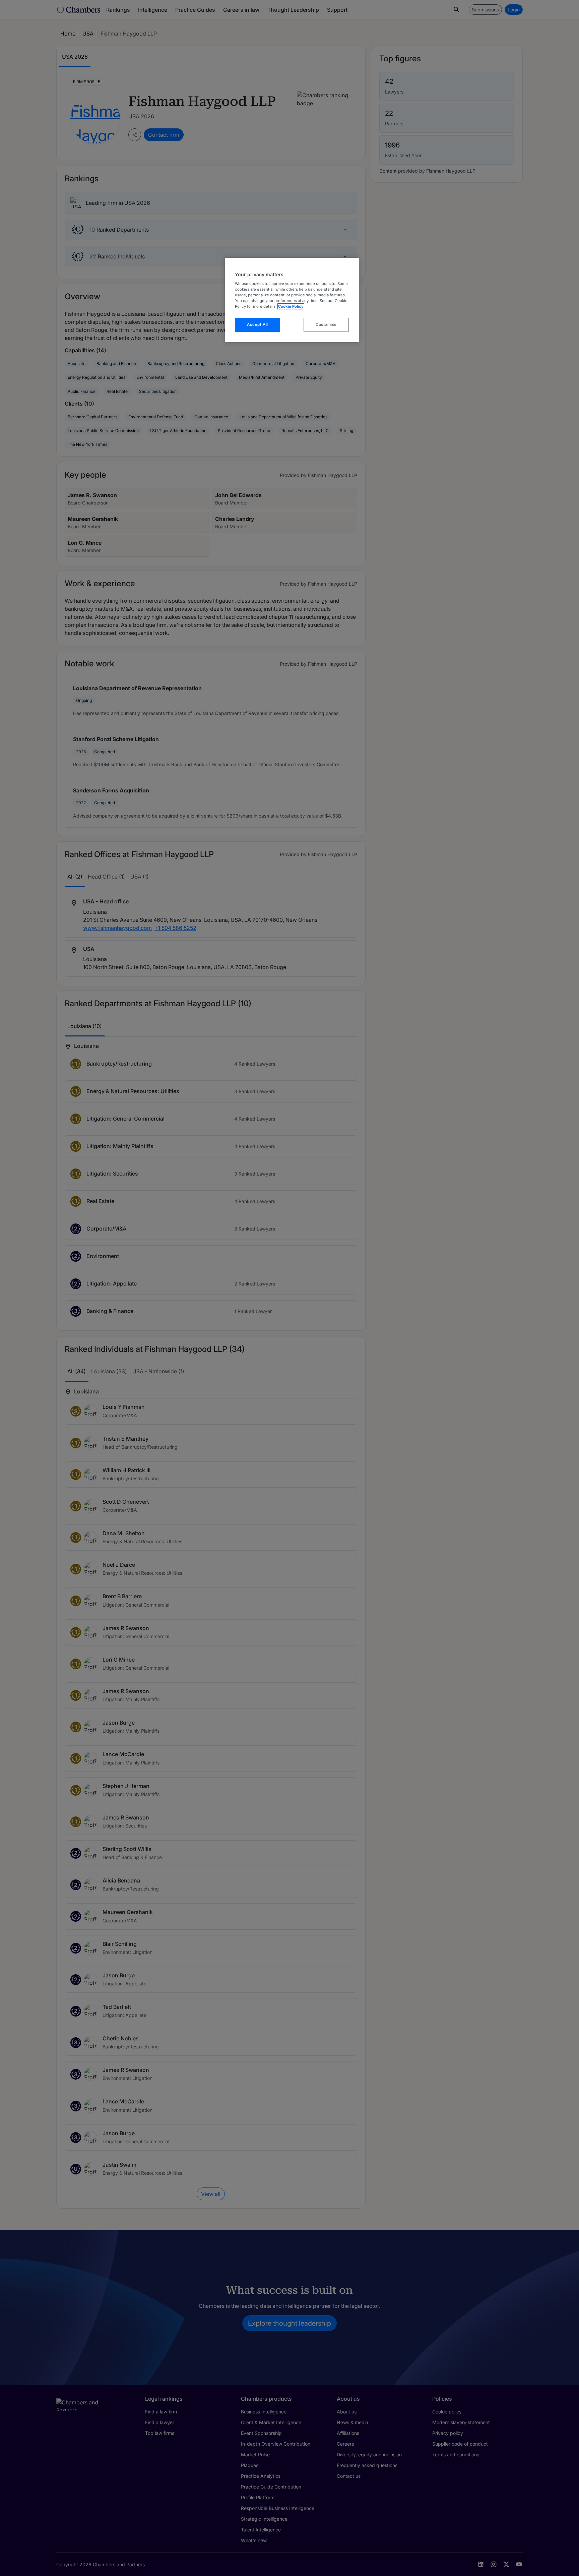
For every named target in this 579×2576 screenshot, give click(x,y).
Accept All (258, 324)
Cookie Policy (291, 306)
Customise (326, 324)
